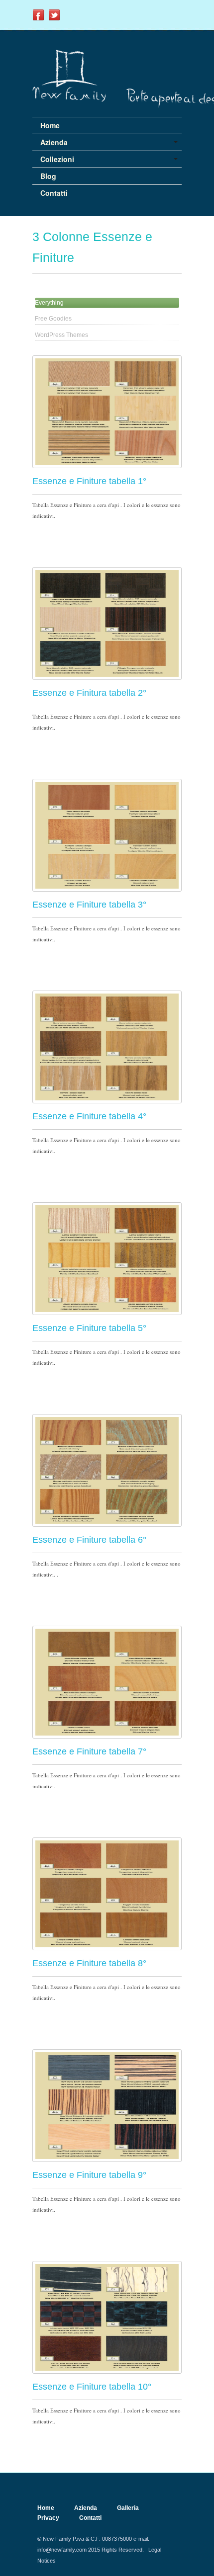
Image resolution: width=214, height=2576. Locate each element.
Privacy (48, 2518)
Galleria (128, 2508)
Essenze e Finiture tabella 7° (89, 1751)
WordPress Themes (61, 335)
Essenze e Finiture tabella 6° (89, 1540)
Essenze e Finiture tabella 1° (89, 481)
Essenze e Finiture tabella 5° (89, 1328)
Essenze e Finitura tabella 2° (89, 693)
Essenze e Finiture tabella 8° (89, 1963)
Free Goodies (53, 319)
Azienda (86, 2508)
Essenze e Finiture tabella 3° (89, 905)
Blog (48, 176)
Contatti (54, 193)
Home (50, 125)
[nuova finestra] (38, 19)
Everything (49, 303)
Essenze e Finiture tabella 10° (92, 2387)
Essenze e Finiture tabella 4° (89, 1116)
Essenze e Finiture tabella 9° (89, 2175)
